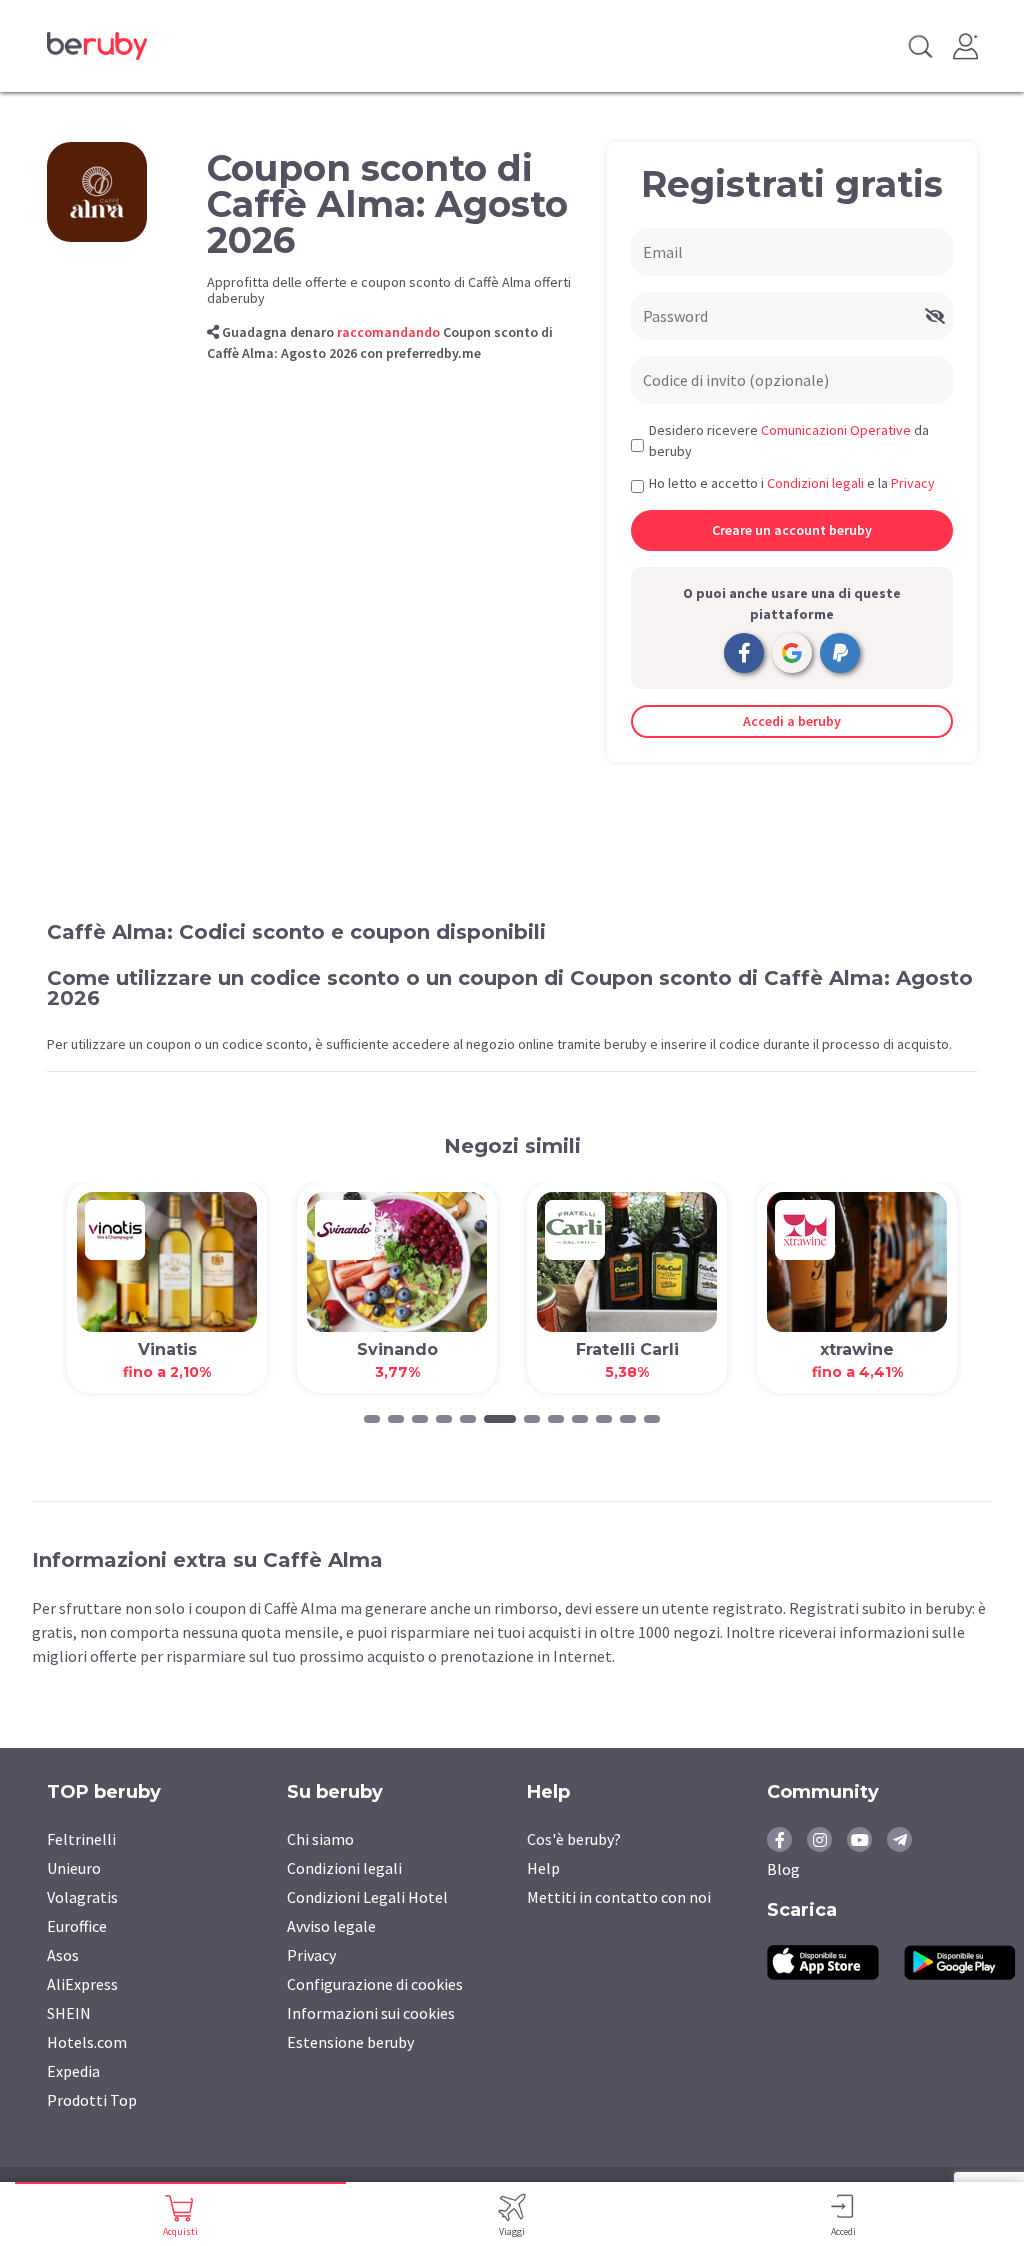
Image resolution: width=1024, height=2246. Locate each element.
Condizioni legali (344, 1868)
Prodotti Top (92, 2100)
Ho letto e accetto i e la (792, 483)
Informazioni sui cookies (371, 2013)
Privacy (311, 1955)
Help (543, 1868)
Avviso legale (331, 1926)
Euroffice (77, 1926)
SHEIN (69, 2013)
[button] (372, 1419)
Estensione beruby (350, 2042)
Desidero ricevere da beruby (789, 440)
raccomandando (388, 332)
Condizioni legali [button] (815, 483)
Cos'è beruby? (574, 1839)
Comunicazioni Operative (836, 430)
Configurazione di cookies (375, 1984)
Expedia (73, 2071)
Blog (783, 1869)
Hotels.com (87, 2042)
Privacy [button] (913, 483)
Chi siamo (320, 1839)
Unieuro (74, 1868)
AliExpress (82, 1984)
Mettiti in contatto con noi (619, 1897)
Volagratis (82, 1897)
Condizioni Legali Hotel (367, 1897)
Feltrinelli (81, 1839)
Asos (63, 1955)
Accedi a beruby (792, 721)
